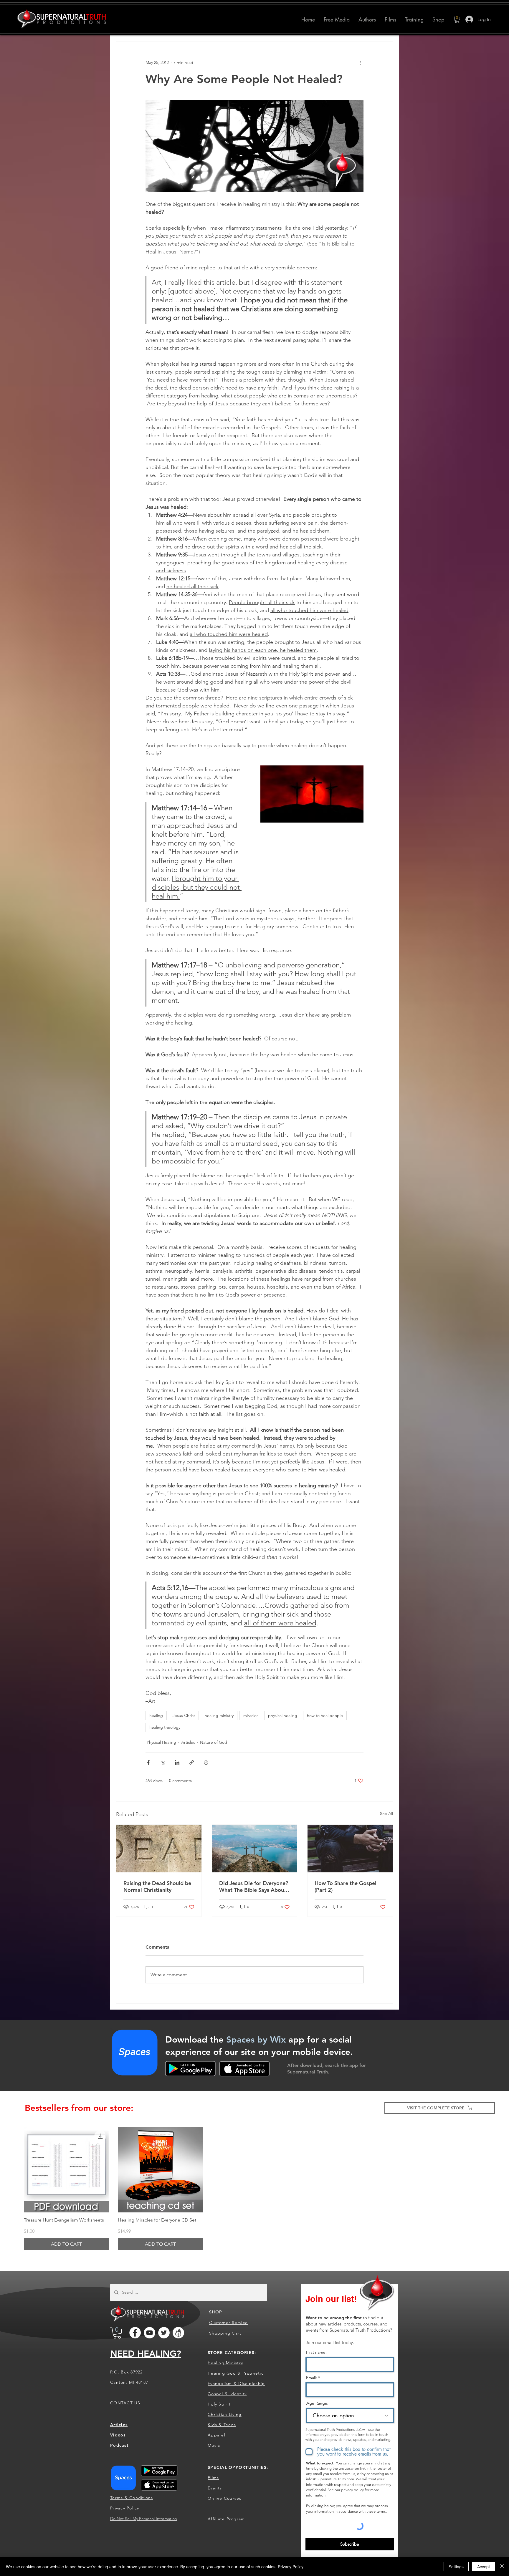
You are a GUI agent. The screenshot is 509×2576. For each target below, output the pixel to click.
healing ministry (219, 1715)
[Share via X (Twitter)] (163, 1762)
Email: (311, 2378)
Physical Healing (161, 1742)
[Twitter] (164, 2333)
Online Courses (225, 2498)
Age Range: (317, 2403)
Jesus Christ (184, 1715)
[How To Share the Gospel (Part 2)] (350, 1849)
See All (386, 1814)
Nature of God (214, 1742)
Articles (188, 1742)
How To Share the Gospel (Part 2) (346, 1887)
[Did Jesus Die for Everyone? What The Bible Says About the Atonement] (255, 1849)
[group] (254, 2189)
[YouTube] (149, 2333)
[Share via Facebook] (148, 1762)
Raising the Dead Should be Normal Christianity (157, 1887)
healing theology (165, 1727)
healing (156, 1715)
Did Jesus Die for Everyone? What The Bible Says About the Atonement (254, 1887)
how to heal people (325, 1715)
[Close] (502, 2567)
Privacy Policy (291, 2567)
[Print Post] (206, 1762)
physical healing (283, 1715)
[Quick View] (66, 2170)
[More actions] (360, 63)
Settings (456, 2567)
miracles (251, 1715)
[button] (367, 19)
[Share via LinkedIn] (177, 1762)
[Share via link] (192, 1762)
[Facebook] (135, 2333)
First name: (316, 2352)
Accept (484, 2567)
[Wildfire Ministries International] (178, 2333)
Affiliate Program (226, 2519)
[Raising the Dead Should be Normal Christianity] (159, 1849)
